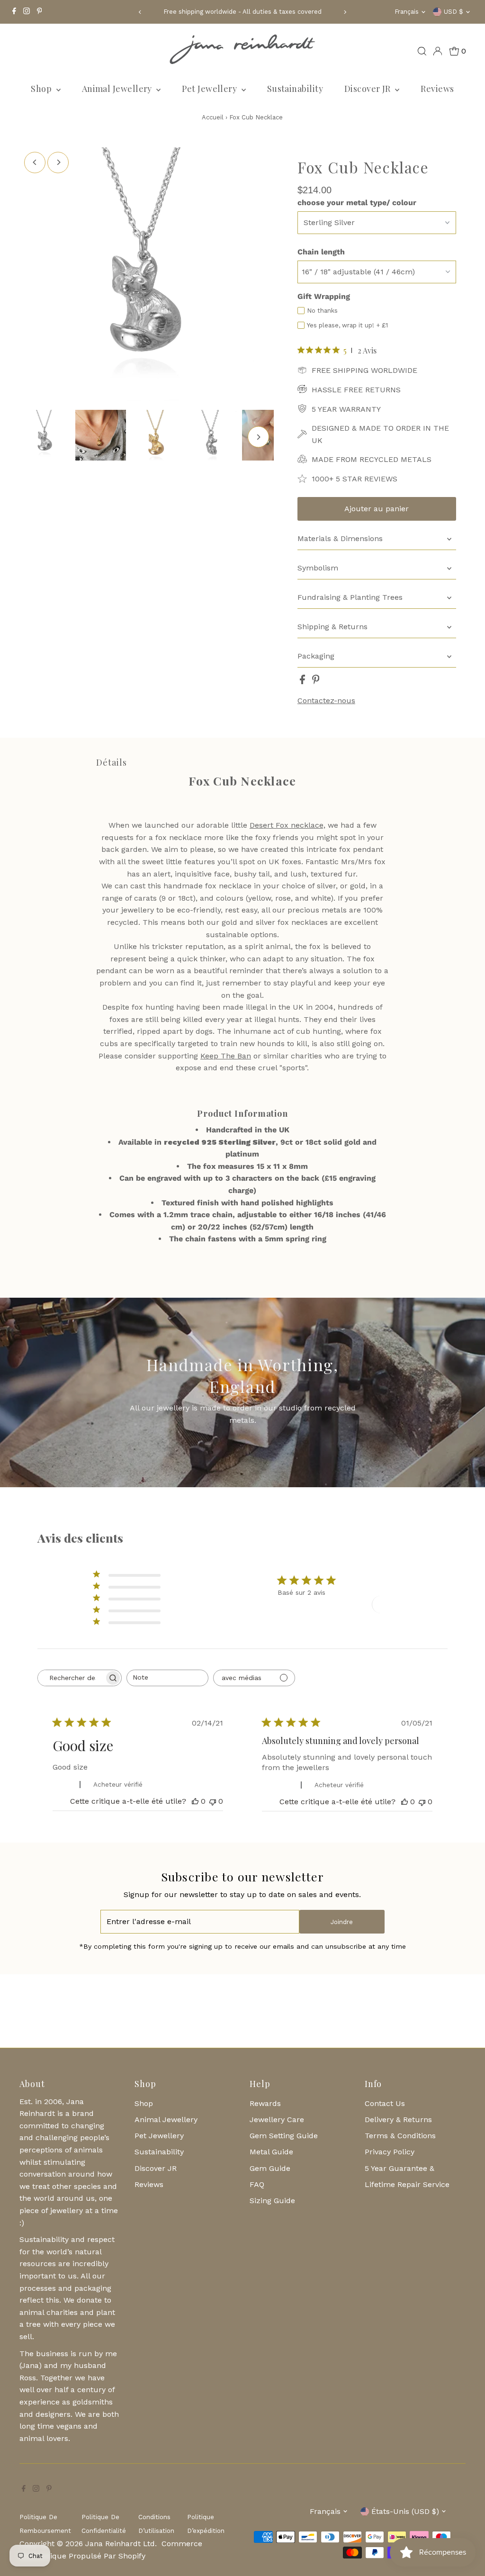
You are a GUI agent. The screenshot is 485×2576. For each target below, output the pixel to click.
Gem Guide (270, 2168)
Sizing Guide (272, 2201)
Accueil (213, 117)
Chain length (321, 252)
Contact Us (385, 2103)
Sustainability (295, 89)
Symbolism (318, 568)
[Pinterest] (40, 12)
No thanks (322, 311)
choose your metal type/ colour (357, 203)
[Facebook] (14, 12)
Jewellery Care (277, 2120)
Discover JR (368, 89)
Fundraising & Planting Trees (350, 597)
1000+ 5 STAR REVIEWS (355, 479)
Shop (42, 89)
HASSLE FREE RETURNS (356, 390)
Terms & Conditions (400, 2136)
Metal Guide (271, 2152)
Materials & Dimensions (340, 538)
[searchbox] (71, 1678)
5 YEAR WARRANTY (346, 409)
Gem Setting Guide (284, 2136)
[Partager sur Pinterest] (316, 682)
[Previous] (140, 12)
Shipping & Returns (332, 627)
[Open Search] (422, 51)
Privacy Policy (390, 2152)
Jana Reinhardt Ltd (120, 2544)
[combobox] (167, 1678)
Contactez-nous (326, 701)
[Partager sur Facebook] (304, 682)
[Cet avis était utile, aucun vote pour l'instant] (195, 1801)
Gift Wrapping (324, 296)
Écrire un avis (406, 1604)
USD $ (454, 12)
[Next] (345, 12)
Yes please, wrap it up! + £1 (347, 325)
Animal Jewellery (118, 89)
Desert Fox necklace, (287, 825)
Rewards (265, 2103)
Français (407, 12)
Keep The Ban (226, 1056)
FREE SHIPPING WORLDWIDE (364, 370)
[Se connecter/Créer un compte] (438, 51)
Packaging (316, 656)
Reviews (437, 89)
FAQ (257, 2184)
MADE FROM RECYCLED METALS (372, 459)
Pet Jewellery (210, 89)
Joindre (342, 1922)
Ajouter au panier (377, 509)
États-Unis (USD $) (405, 2511)
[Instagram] (27, 12)
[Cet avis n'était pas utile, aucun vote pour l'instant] (213, 1801)
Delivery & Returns (398, 2120)
